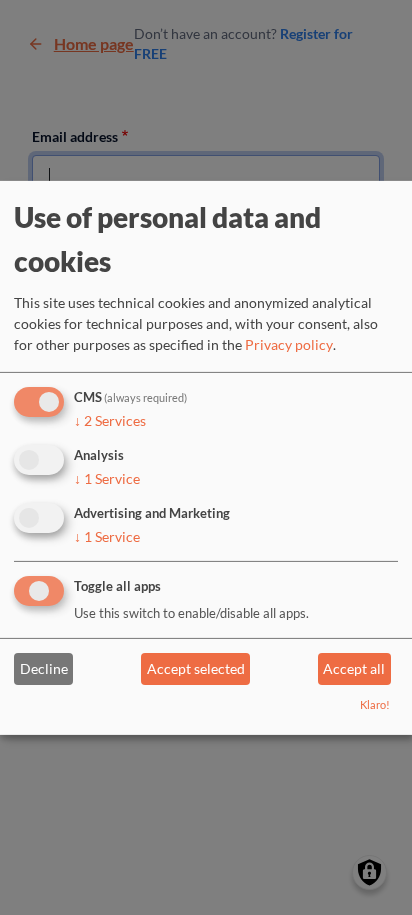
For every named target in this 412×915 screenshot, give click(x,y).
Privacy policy (289, 344)
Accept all (354, 668)
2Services (110, 420)
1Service (107, 478)
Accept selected (196, 668)
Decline (44, 668)
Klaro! (375, 704)
